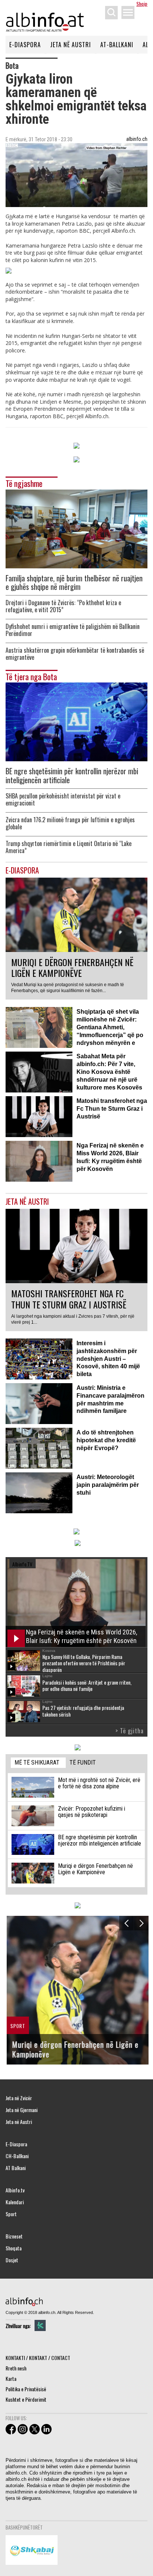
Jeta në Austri (71, 45)
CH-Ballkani (17, 2156)
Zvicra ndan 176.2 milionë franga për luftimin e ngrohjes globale (70, 823)
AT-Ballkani (117, 45)
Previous (126, 1923)
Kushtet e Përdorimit (26, 2399)
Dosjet (12, 2260)
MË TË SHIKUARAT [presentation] (37, 1762)
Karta (11, 2378)
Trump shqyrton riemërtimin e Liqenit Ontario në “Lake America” (69, 847)
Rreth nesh (16, 2368)
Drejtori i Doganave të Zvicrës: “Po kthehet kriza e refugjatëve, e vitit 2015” (63, 606)
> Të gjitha (130, 1731)
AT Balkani (16, 2168)
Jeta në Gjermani (22, 2110)
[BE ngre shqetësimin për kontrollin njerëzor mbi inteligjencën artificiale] (76, 721)
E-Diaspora (25, 45)
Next (141, 1923)
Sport (11, 2214)
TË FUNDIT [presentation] (83, 1762)
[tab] (38, 1763)
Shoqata (14, 2248)
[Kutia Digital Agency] (40, 2325)
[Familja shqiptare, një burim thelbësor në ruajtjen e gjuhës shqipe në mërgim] (76, 528)
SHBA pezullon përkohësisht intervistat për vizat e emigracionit (63, 800)
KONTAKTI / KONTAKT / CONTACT (38, 2358)
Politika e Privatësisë (26, 2389)
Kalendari (15, 2202)
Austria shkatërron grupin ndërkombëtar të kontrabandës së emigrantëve (75, 654)
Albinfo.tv (15, 2190)
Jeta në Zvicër (19, 2098)
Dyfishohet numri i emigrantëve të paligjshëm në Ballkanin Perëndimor (73, 630)
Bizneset (14, 2236)
